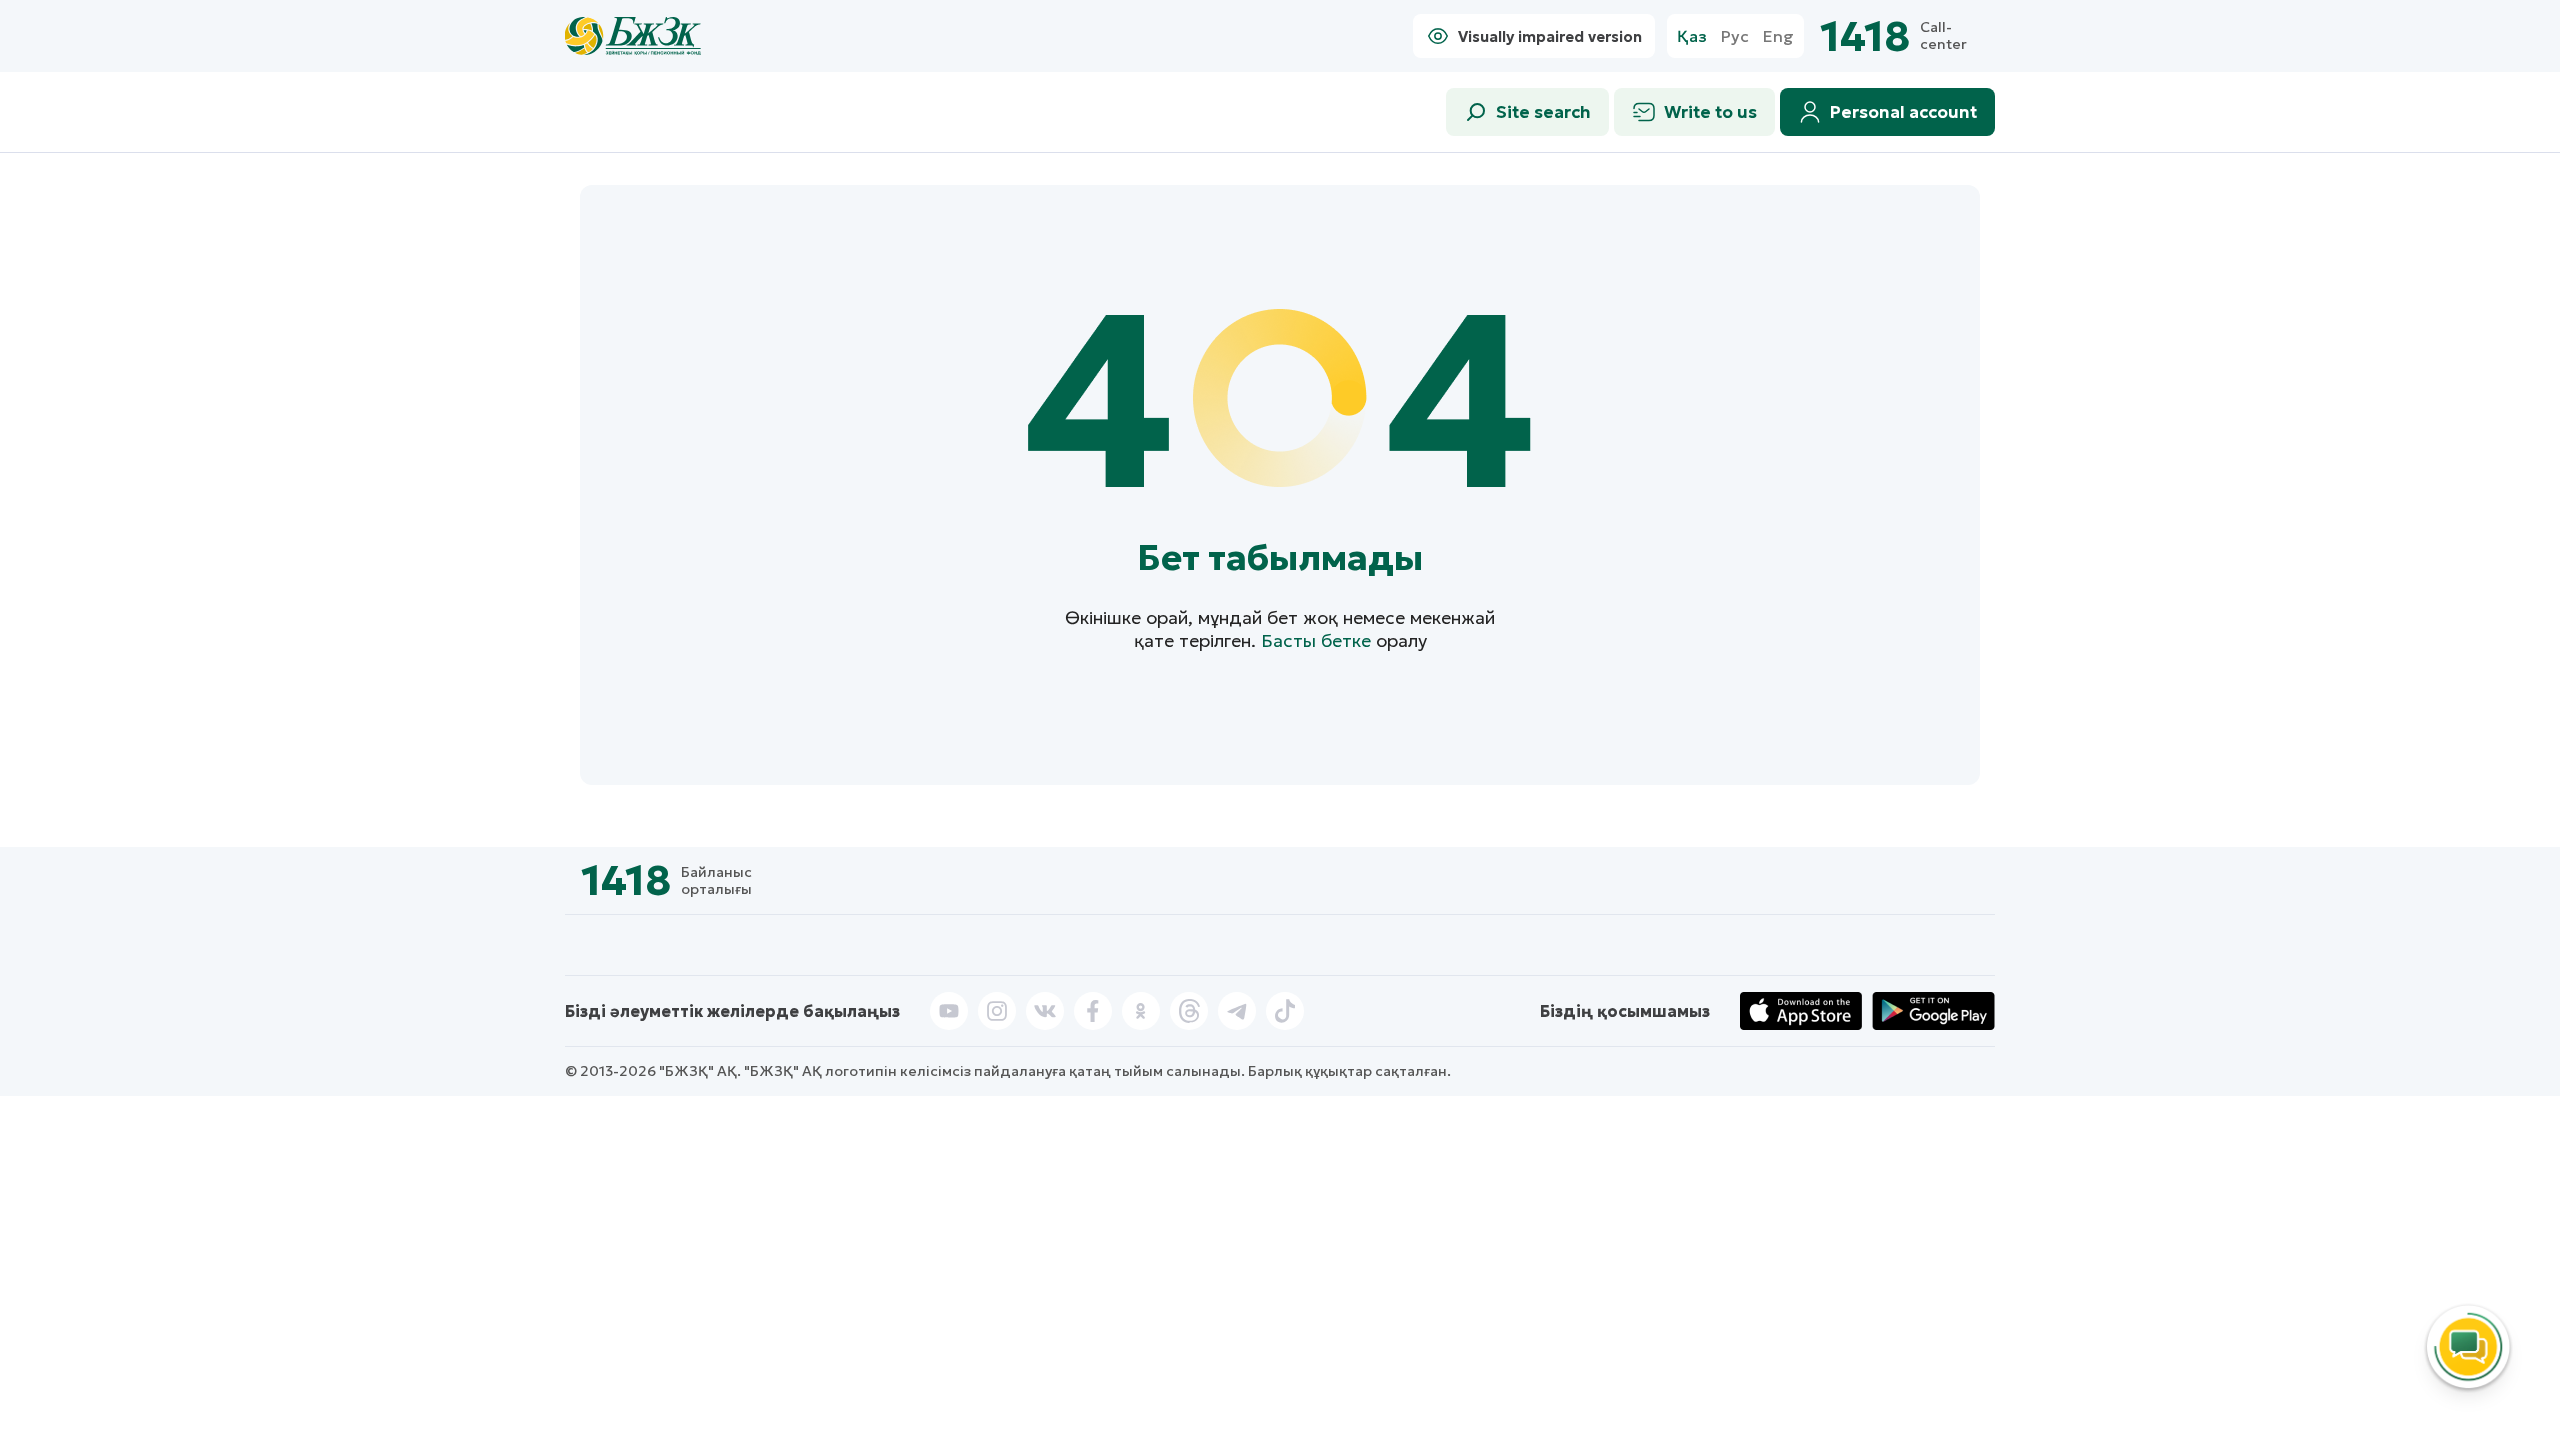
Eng (1778, 36)
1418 (1865, 36)
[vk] (1045, 1011)
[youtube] (949, 1011)
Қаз (1692, 36)
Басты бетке (1316, 640)
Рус (1735, 36)
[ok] (1141, 1011)
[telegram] (1237, 1011)
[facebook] (1093, 1011)
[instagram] (997, 1011)
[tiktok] (1285, 1011)
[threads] (1189, 1011)
